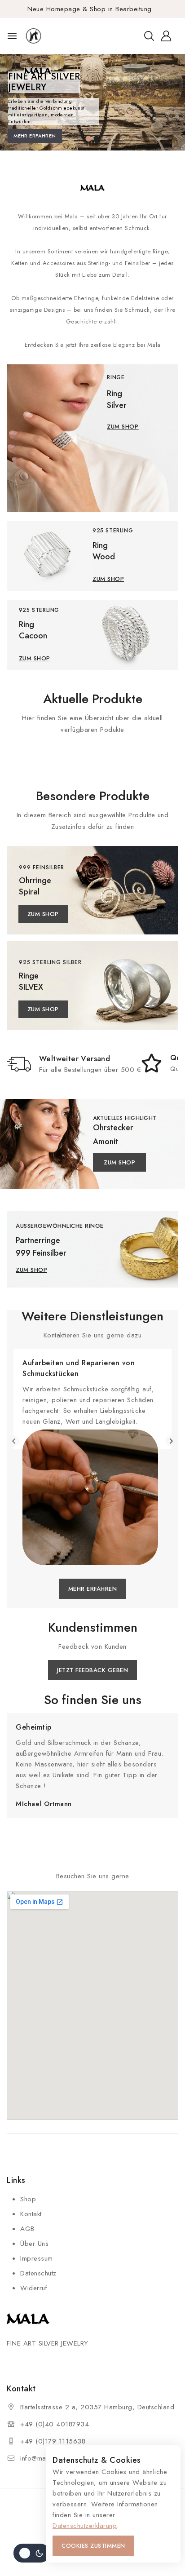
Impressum (37, 2258)
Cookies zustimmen (93, 2546)
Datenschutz (38, 2273)
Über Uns (34, 2244)
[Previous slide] (14, 1441)
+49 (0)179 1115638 (53, 2441)
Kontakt (31, 2214)
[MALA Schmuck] (46, 36)
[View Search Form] (149, 36)
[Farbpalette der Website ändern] (31, 2553)
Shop (28, 2199)
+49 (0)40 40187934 (55, 2424)
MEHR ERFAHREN (35, 136)
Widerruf (34, 2288)
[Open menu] (12, 36)
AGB (27, 2229)
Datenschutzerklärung (85, 2526)
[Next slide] (171, 1441)
